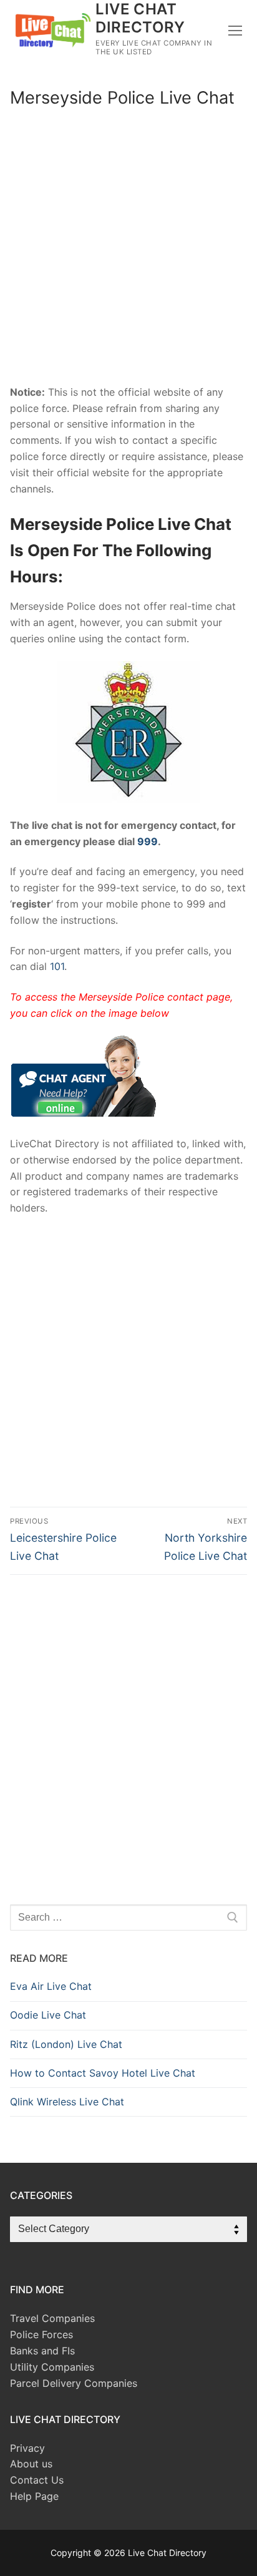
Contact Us (37, 2480)
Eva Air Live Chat (51, 1986)
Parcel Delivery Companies (74, 2383)
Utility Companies (52, 2367)
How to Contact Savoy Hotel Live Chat (103, 2073)
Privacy (27, 2448)
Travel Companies (52, 2318)
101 (57, 966)
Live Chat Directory (140, 18)
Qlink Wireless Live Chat (67, 2102)
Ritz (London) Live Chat (66, 2044)
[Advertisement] (128, 251)
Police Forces (41, 2334)
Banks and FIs (42, 2351)
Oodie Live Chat (48, 2015)
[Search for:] (128, 1917)
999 (148, 841)
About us (31, 2464)
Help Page (34, 2496)
